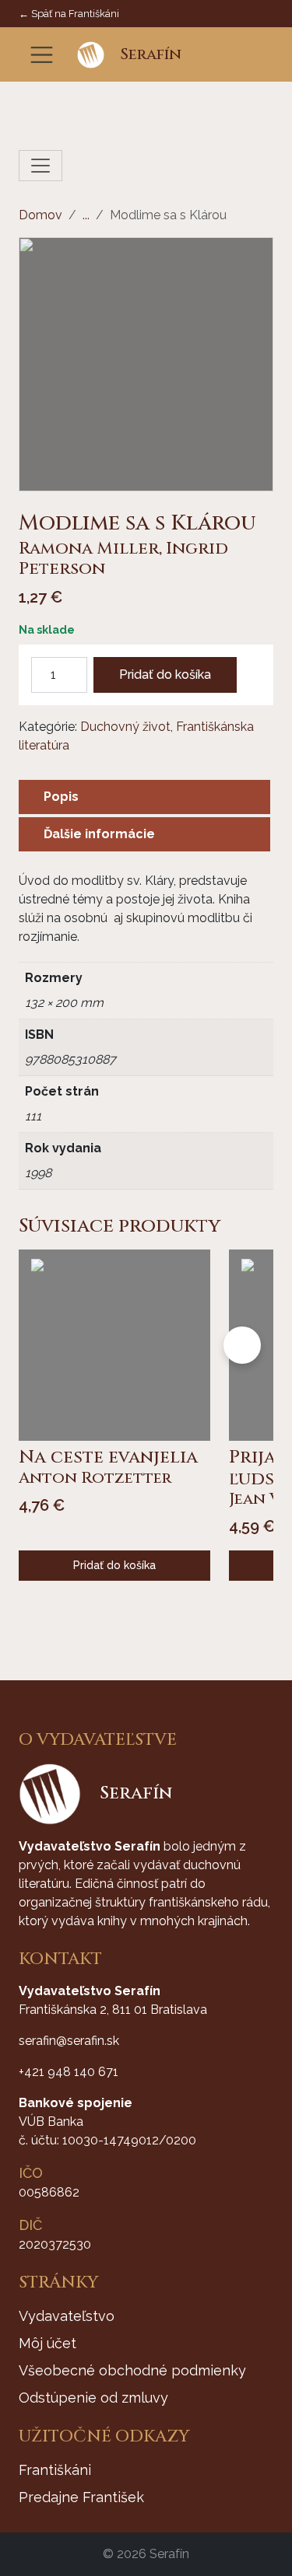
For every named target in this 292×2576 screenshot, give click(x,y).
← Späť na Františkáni (69, 14)
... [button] (86, 215)
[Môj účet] (238, 55)
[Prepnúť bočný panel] (40, 166)
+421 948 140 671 (69, 2072)
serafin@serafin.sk (69, 2041)
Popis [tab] (61, 797)
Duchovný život (125, 727)
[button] (215, 55)
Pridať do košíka (165, 675)
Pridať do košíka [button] (114, 1565)
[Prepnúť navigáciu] (42, 55)
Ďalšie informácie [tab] (99, 834)
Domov (40, 215)
